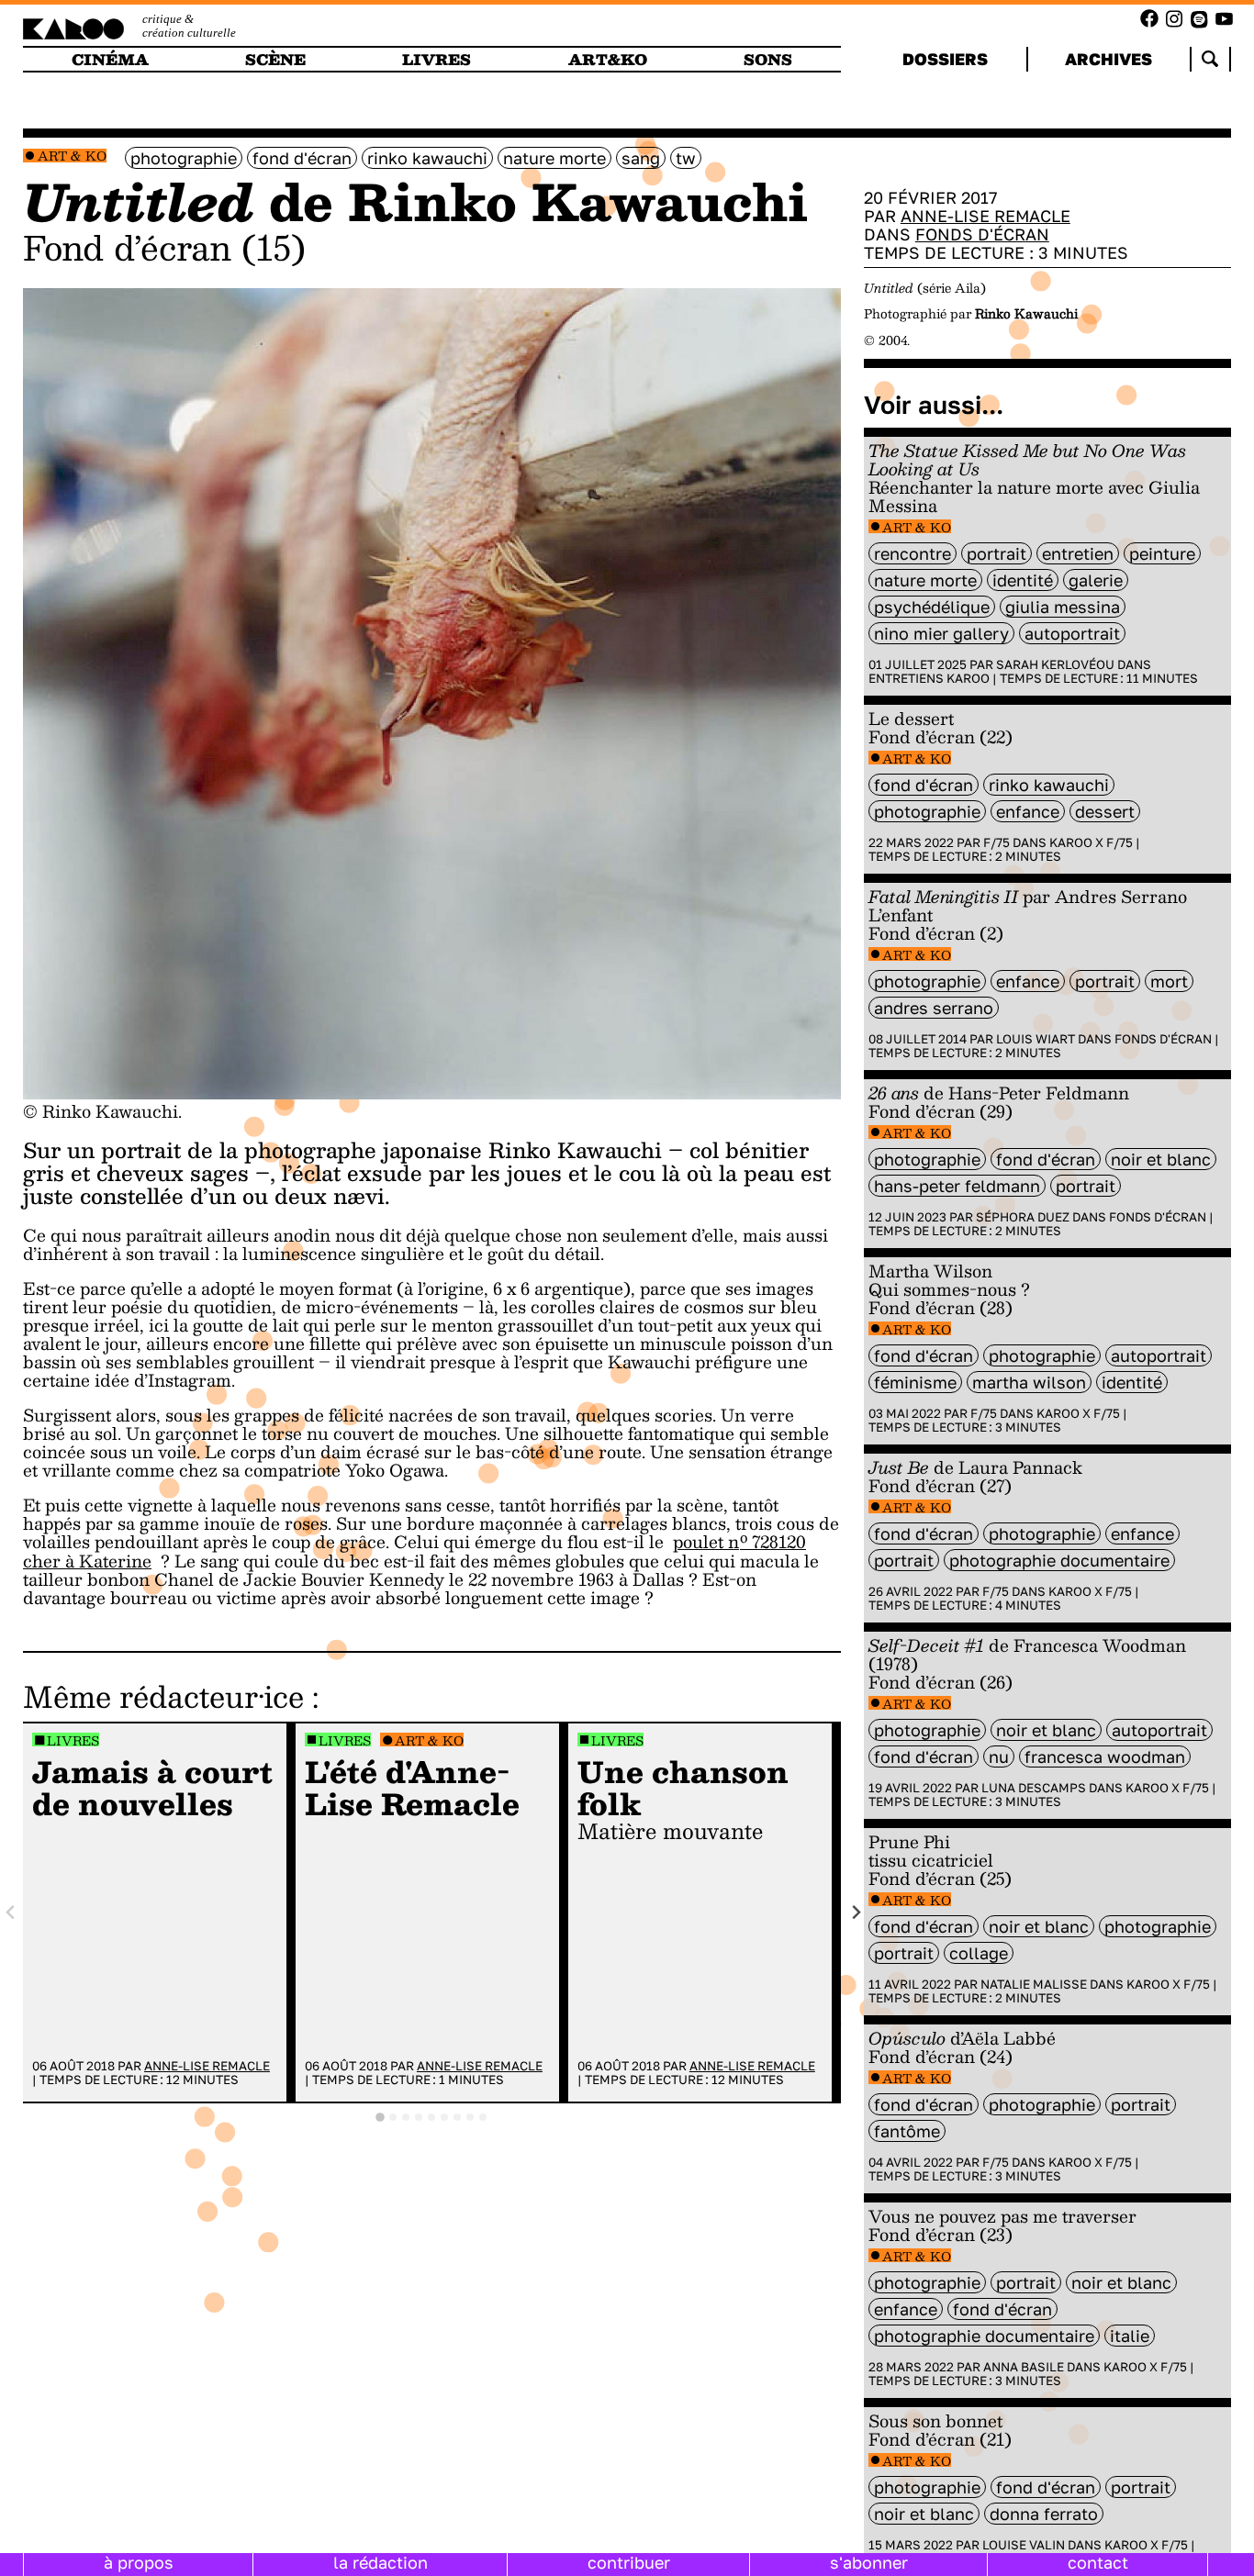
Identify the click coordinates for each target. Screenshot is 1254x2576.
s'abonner (869, 2562)
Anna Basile (1024, 2367)
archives (1108, 59)
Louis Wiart (1036, 1039)
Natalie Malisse (1034, 1984)
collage (979, 1953)
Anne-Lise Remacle (207, 2066)
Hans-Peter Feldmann (957, 1186)
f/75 (996, 842)
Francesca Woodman (1105, 1756)
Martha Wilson (1029, 1382)
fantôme (907, 2131)
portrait (996, 553)
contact (1098, 2562)
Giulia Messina (1063, 607)
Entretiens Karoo (929, 678)
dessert (1105, 811)
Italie (1130, 2336)
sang (641, 158)
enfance (1028, 811)
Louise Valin (1024, 2545)
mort (1169, 981)
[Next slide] (855, 1913)
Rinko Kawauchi (427, 158)
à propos (139, 2562)
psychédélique (932, 607)
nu (999, 1756)
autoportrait (1072, 633)
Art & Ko (72, 156)
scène (275, 59)
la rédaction (381, 2562)
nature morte (554, 158)
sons (768, 59)
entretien (1078, 553)
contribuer (629, 2562)
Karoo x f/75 (1091, 842)
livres (437, 59)
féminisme (915, 1382)
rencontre (913, 553)
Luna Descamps (1034, 1788)
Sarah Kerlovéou (1055, 664)
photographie (184, 158)
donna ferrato (1044, 2514)
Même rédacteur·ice (163, 1696)
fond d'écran (302, 158)
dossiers (945, 59)
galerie (1096, 580)
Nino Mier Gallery (941, 633)
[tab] (381, 2117)
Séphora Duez (1023, 1217)
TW (686, 158)
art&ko (608, 59)
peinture (1162, 553)
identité (1023, 580)
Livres (73, 1740)
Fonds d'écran (982, 234)
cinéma (110, 59)
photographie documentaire (1059, 1560)
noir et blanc (1161, 1159)
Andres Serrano (934, 1008)
